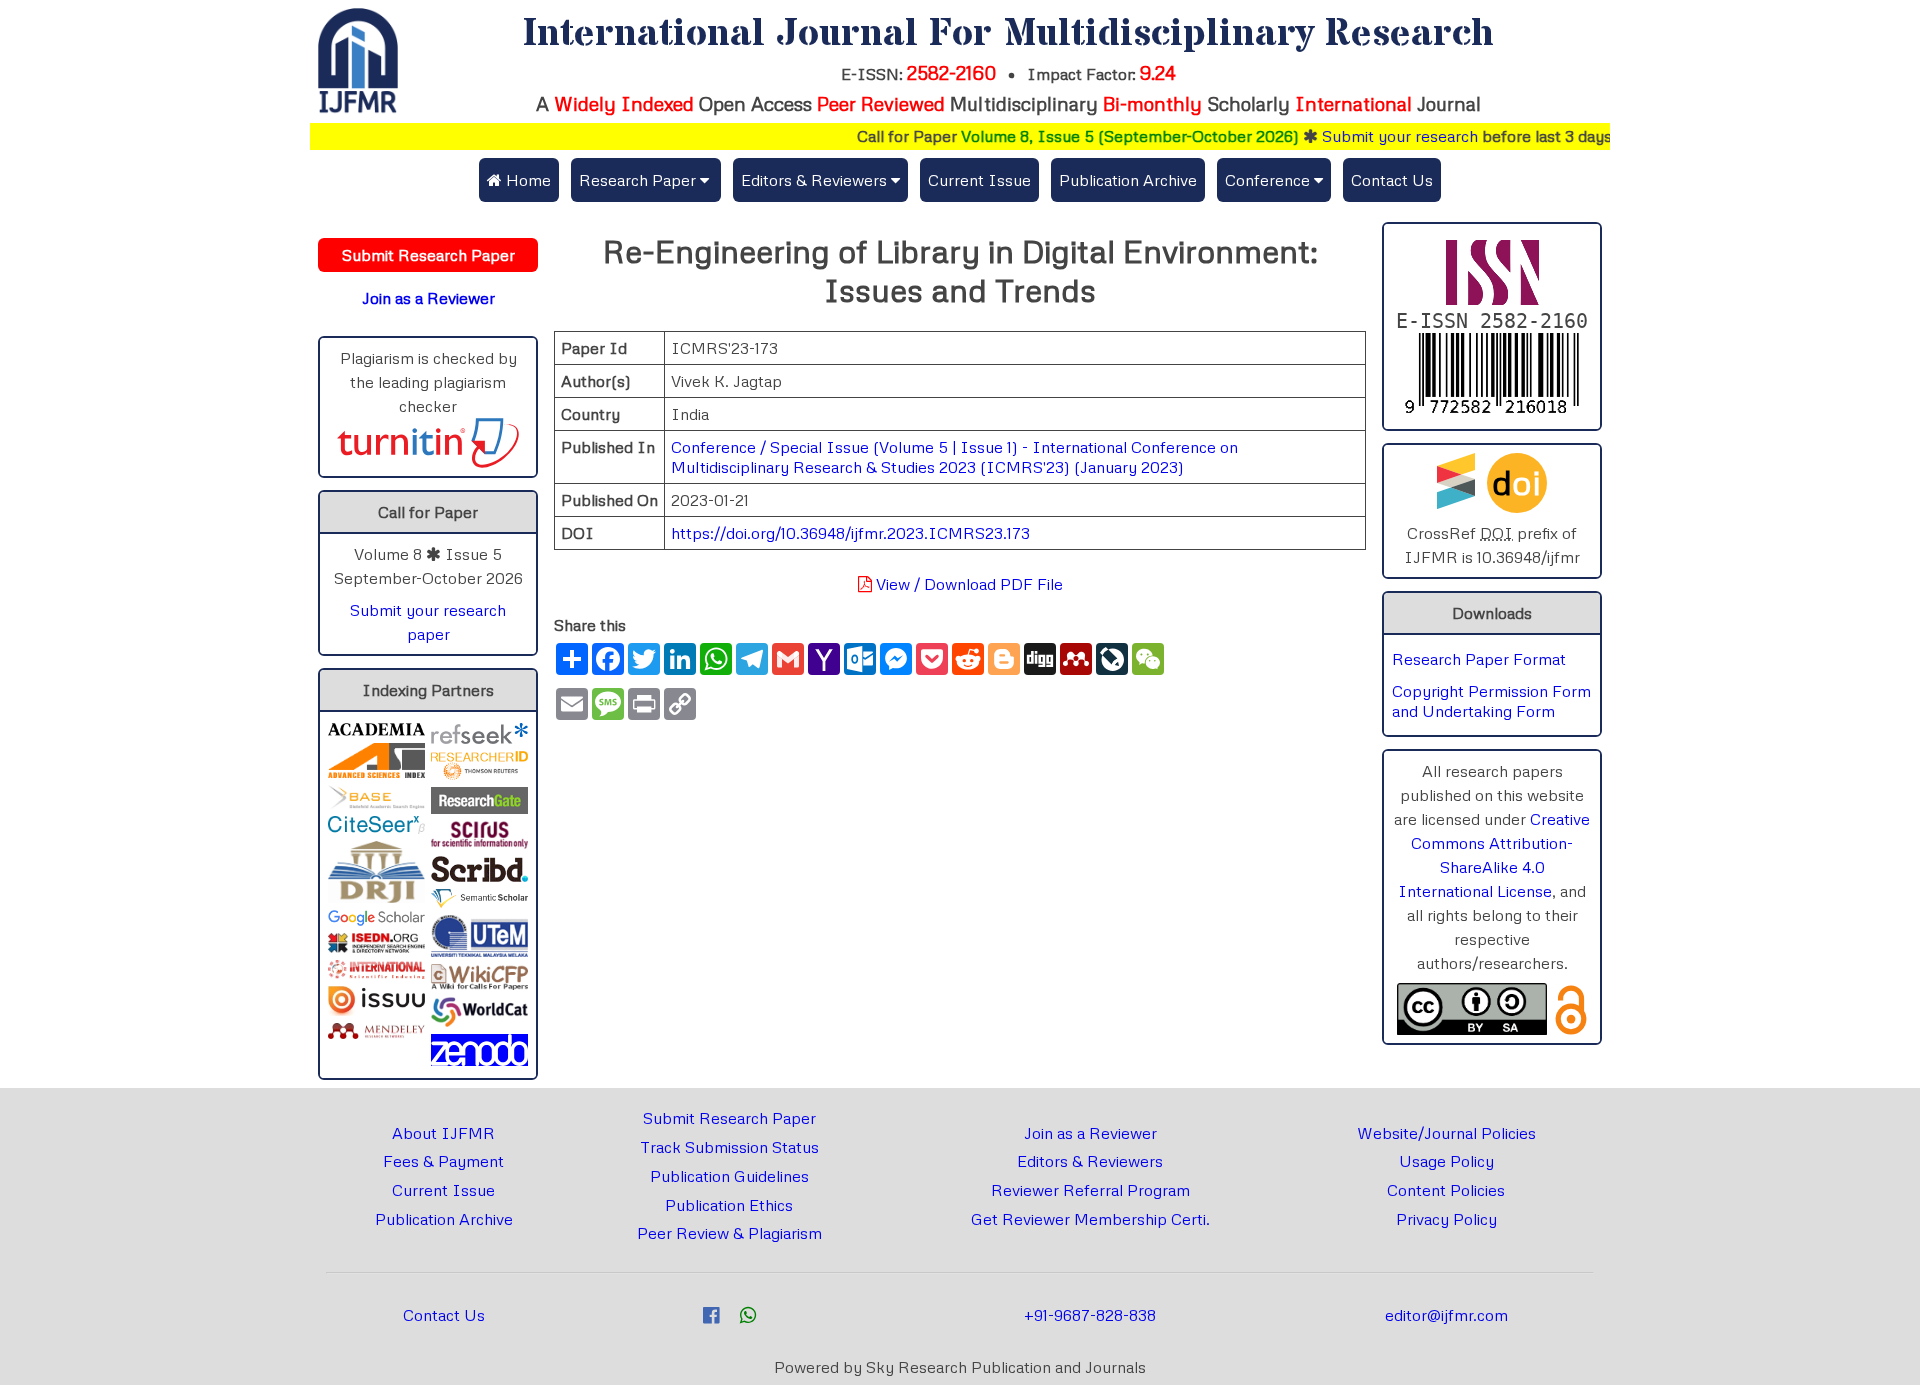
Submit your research (1373, 136)
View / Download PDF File (967, 584)
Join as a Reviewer (1090, 1133)
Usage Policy (1446, 1161)
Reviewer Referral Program (1090, 1190)
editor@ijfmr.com (1446, 1315)
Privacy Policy (1446, 1219)
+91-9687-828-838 (1090, 1315)
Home (526, 180)
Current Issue (979, 180)
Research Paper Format (1479, 659)
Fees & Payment (443, 1161)
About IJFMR (443, 1133)
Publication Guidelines (729, 1176)
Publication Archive (1128, 180)
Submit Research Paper (729, 1118)
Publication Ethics (729, 1205)
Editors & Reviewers (1090, 1161)
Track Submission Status (729, 1147)
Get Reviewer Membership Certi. (1090, 1219)
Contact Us (1392, 180)
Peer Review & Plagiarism (729, 1233)
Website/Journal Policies (1446, 1133)
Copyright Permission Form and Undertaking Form (1491, 701)
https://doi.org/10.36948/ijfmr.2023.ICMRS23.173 (850, 533)
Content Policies (1446, 1190)
